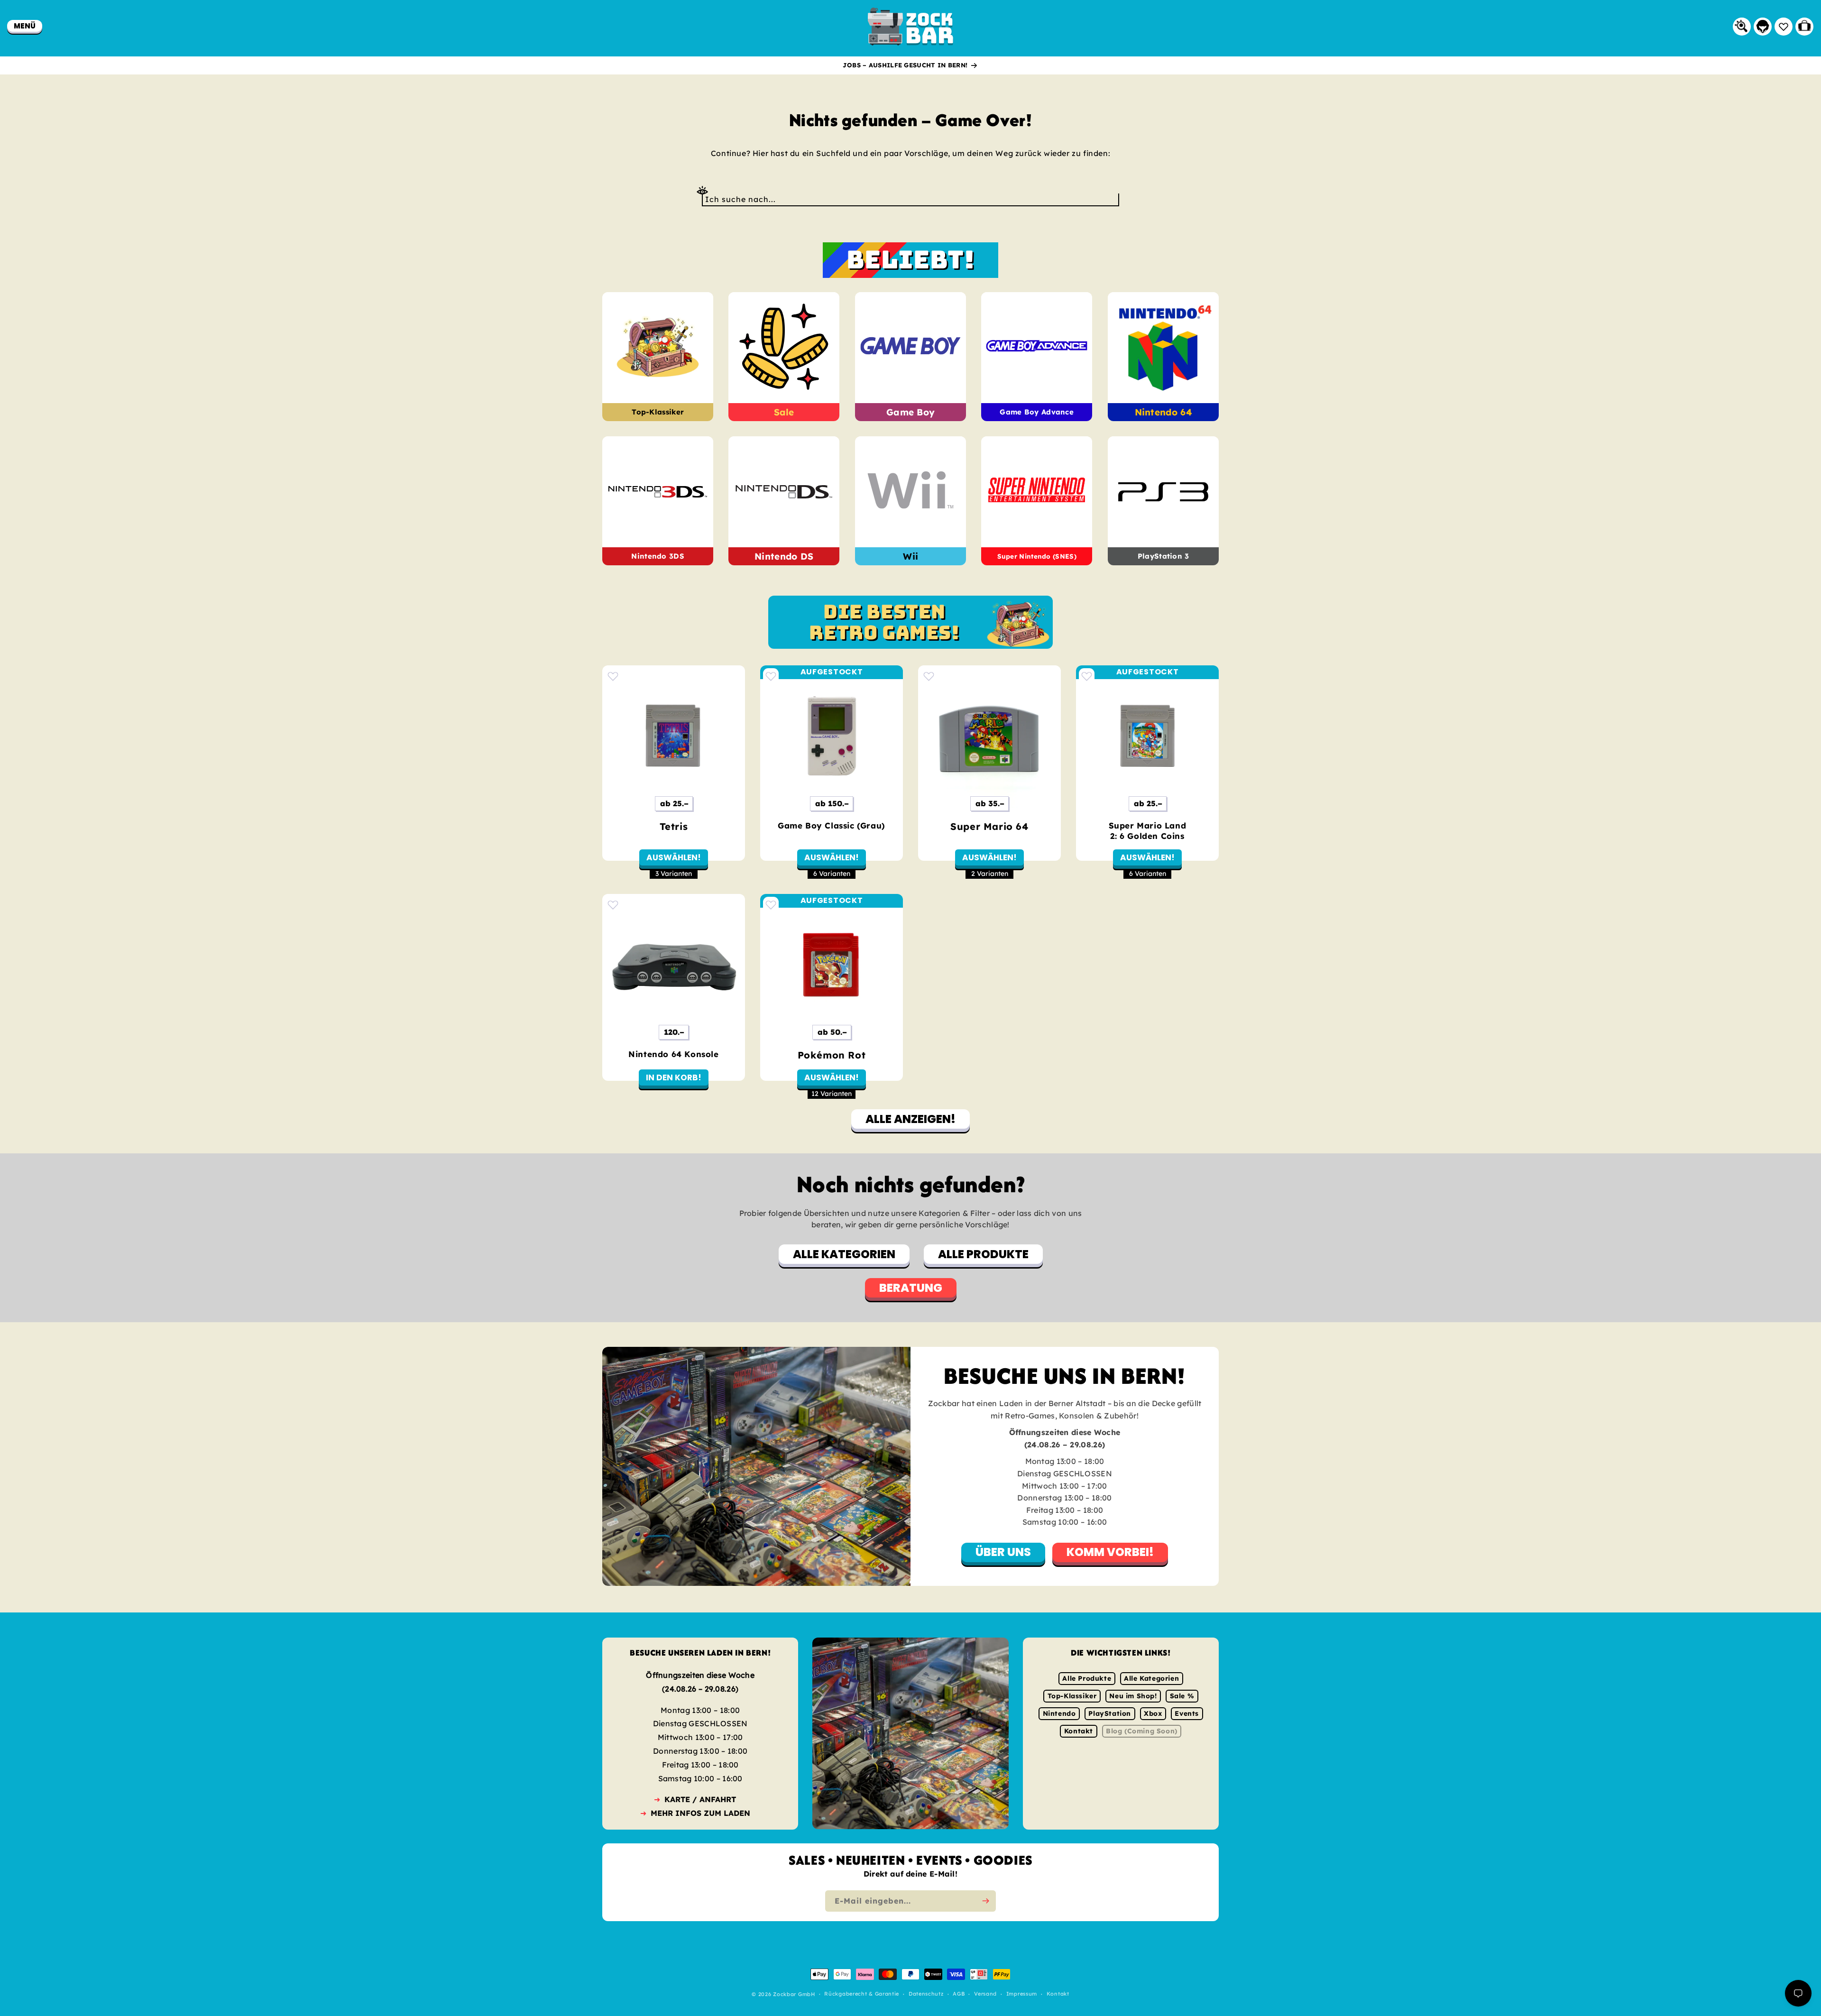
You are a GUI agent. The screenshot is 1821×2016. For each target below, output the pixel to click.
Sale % (1182, 1696)
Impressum (1022, 1994)
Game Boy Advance (1037, 412)
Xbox (1153, 1713)
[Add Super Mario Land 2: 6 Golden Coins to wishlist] (1087, 676)
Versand (985, 1994)
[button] (25, 26)
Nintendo (1059, 1713)
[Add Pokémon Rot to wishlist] (771, 905)
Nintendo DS (784, 556)
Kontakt (1079, 1731)
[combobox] (910, 199)
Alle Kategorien (1151, 1678)
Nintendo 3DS (658, 557)
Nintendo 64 (1163, 412)
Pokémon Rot (832, 1055)
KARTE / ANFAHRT (700, 1799)
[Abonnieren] (985, 1901)
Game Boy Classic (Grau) (832, 825)
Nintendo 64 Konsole (673, 1054)
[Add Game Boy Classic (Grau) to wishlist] (771, 676)
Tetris (674, 826)
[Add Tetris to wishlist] (613, 676)
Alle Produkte (1087, 1678)
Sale (784, 412)
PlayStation (1110, 1713)
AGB (959, 1994)
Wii (910, 556)
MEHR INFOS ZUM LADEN (700, 1813)
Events (1187, 1713)
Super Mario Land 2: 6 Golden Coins (1148, 831)
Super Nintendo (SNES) (1037, 557)
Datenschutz (926, 1994)
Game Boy (910, 412)
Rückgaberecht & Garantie (862, 1994)
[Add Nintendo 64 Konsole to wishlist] (613, 905)
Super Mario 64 (989, 826)
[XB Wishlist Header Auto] (1784, 27)
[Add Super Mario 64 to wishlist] (929, 676)
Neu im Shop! (1133, 1696)
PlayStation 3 (1163, 557)
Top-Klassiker (658, 412)
